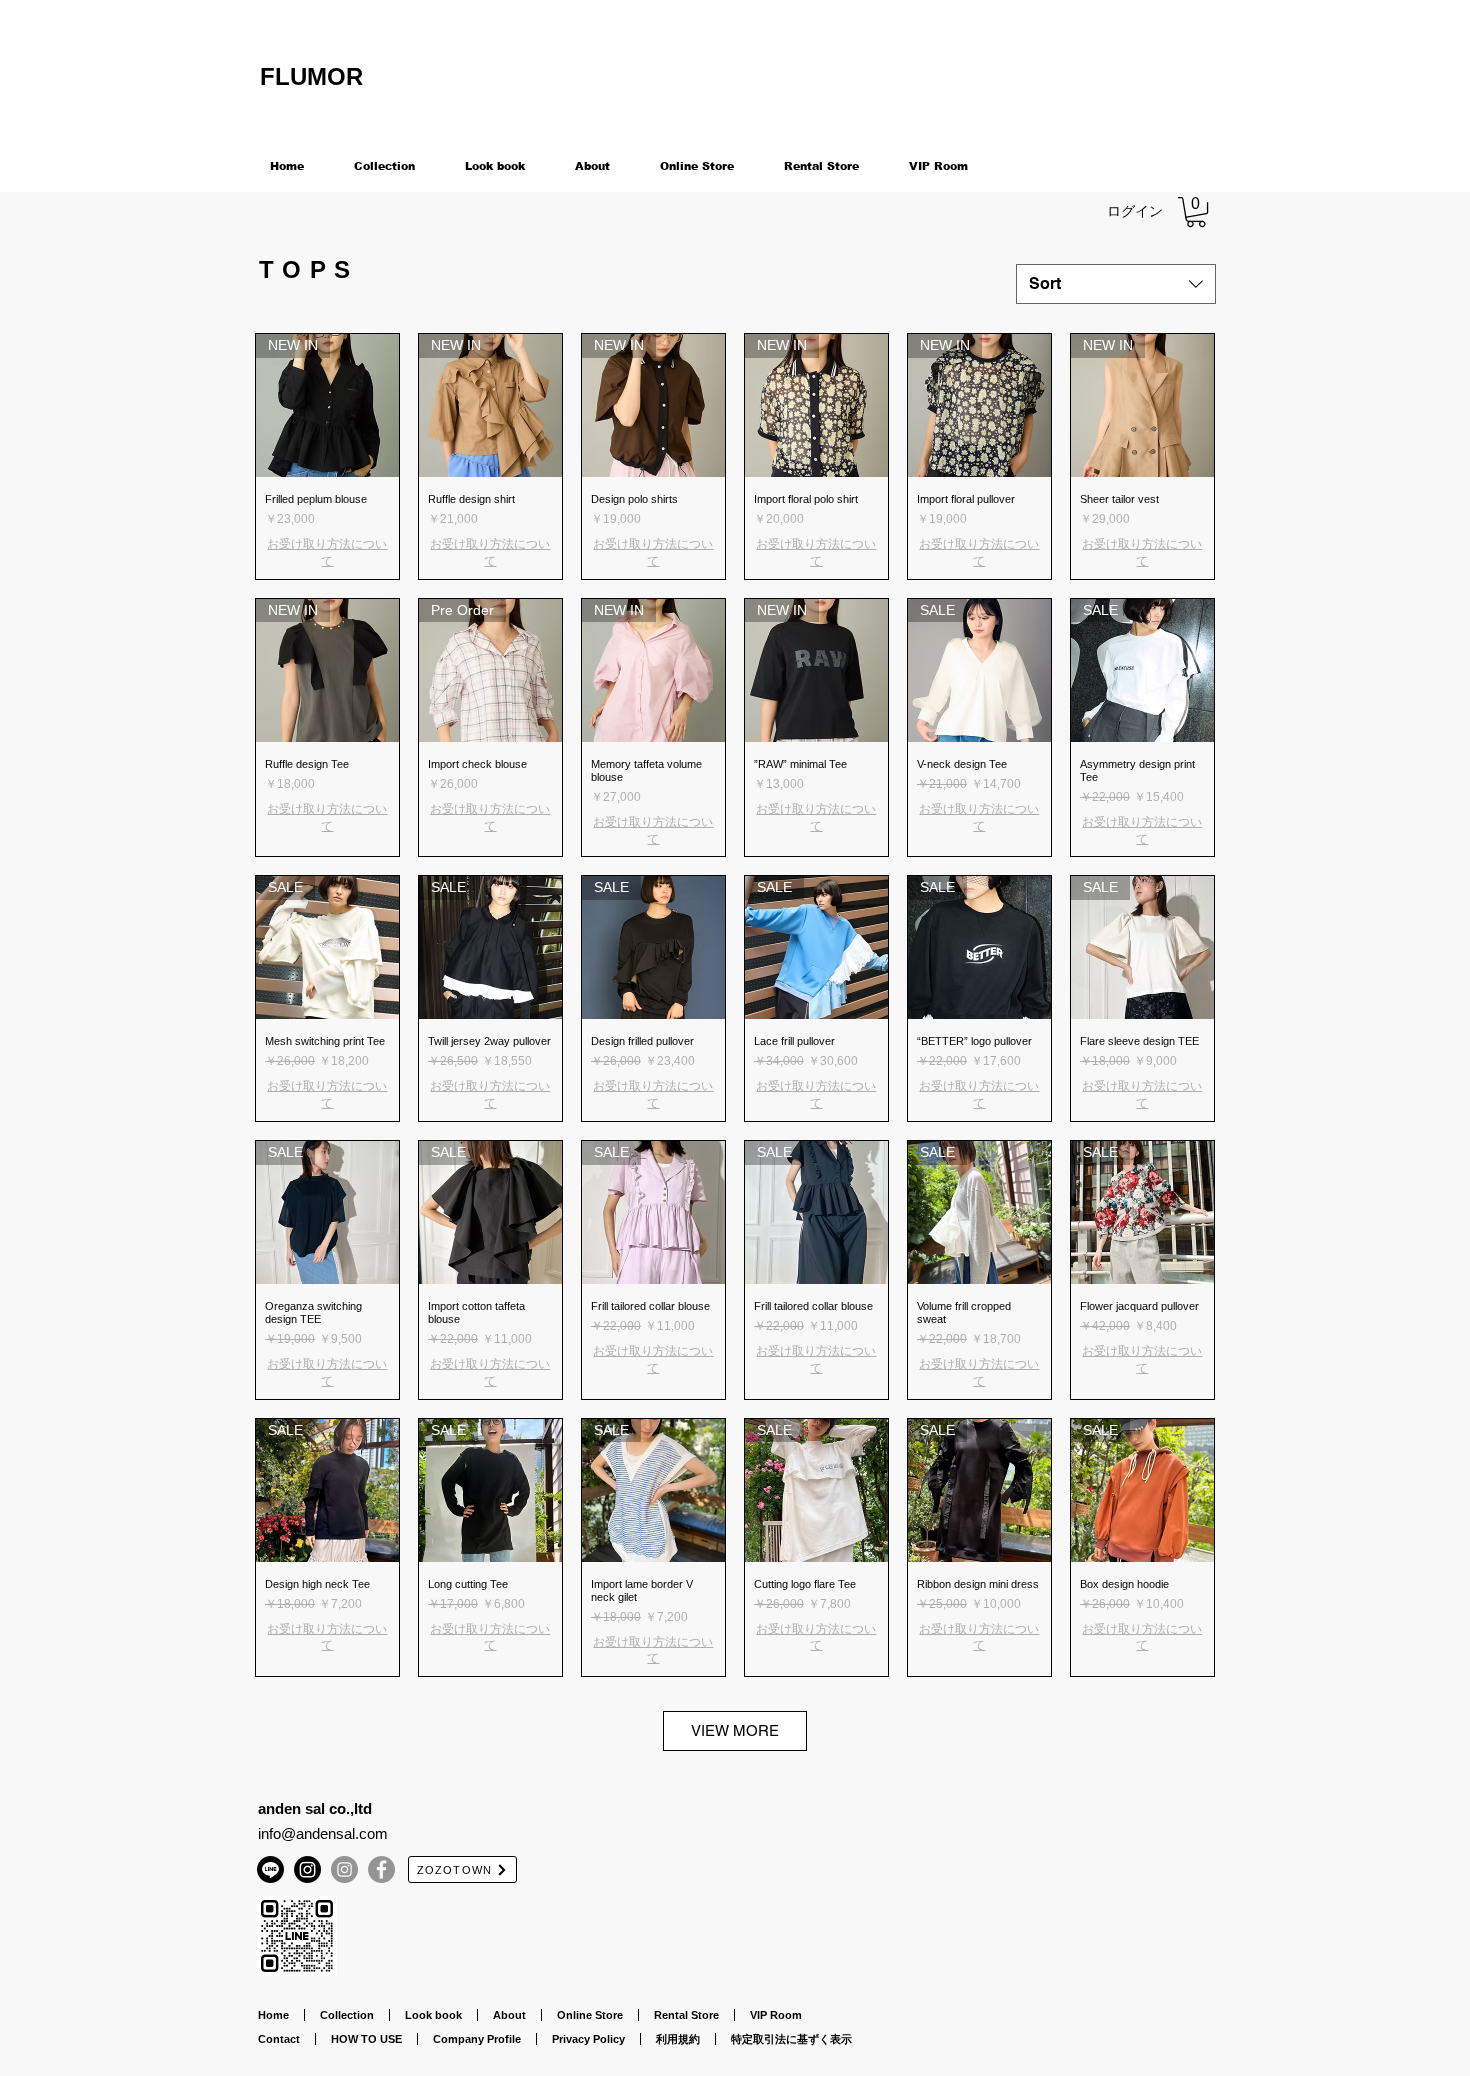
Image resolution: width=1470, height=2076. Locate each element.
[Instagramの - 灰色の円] (344, 1869)
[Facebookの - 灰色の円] (381, 1869)
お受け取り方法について (327, 552)
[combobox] (1116, 284)
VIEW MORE (735, 1730)
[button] (1196, 212)
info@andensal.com (323, 1833)
